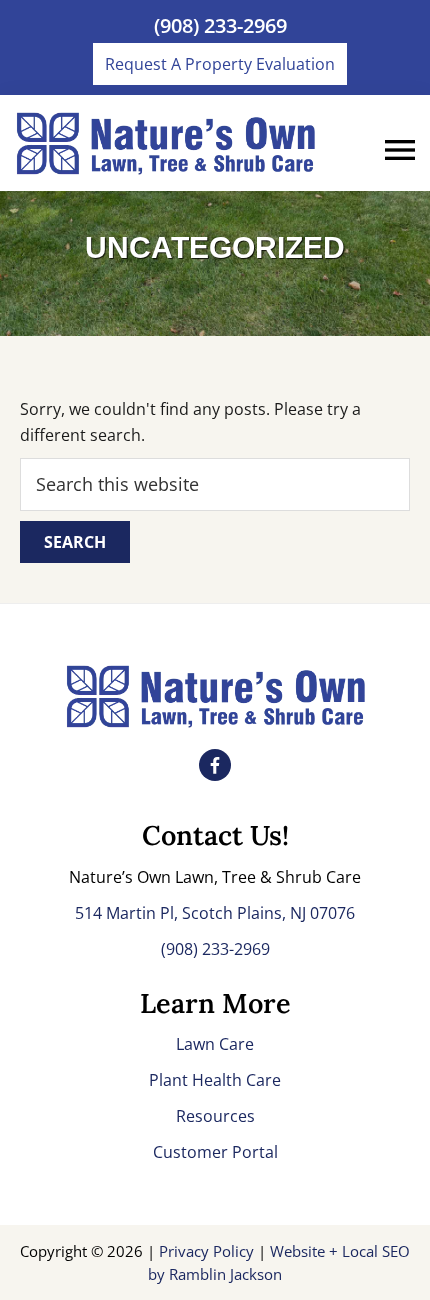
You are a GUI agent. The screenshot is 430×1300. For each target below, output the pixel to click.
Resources (215, 1116)
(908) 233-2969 (220, 25)
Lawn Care (215, 1044)
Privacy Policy (208, 1251)
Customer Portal (215, 1152)
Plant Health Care (215, 1080)
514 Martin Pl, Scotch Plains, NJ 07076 (215, 913)
